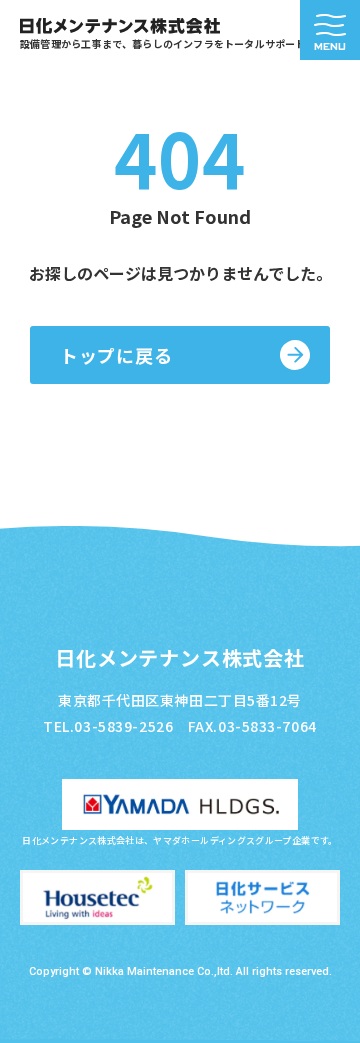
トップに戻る (116, 355)
